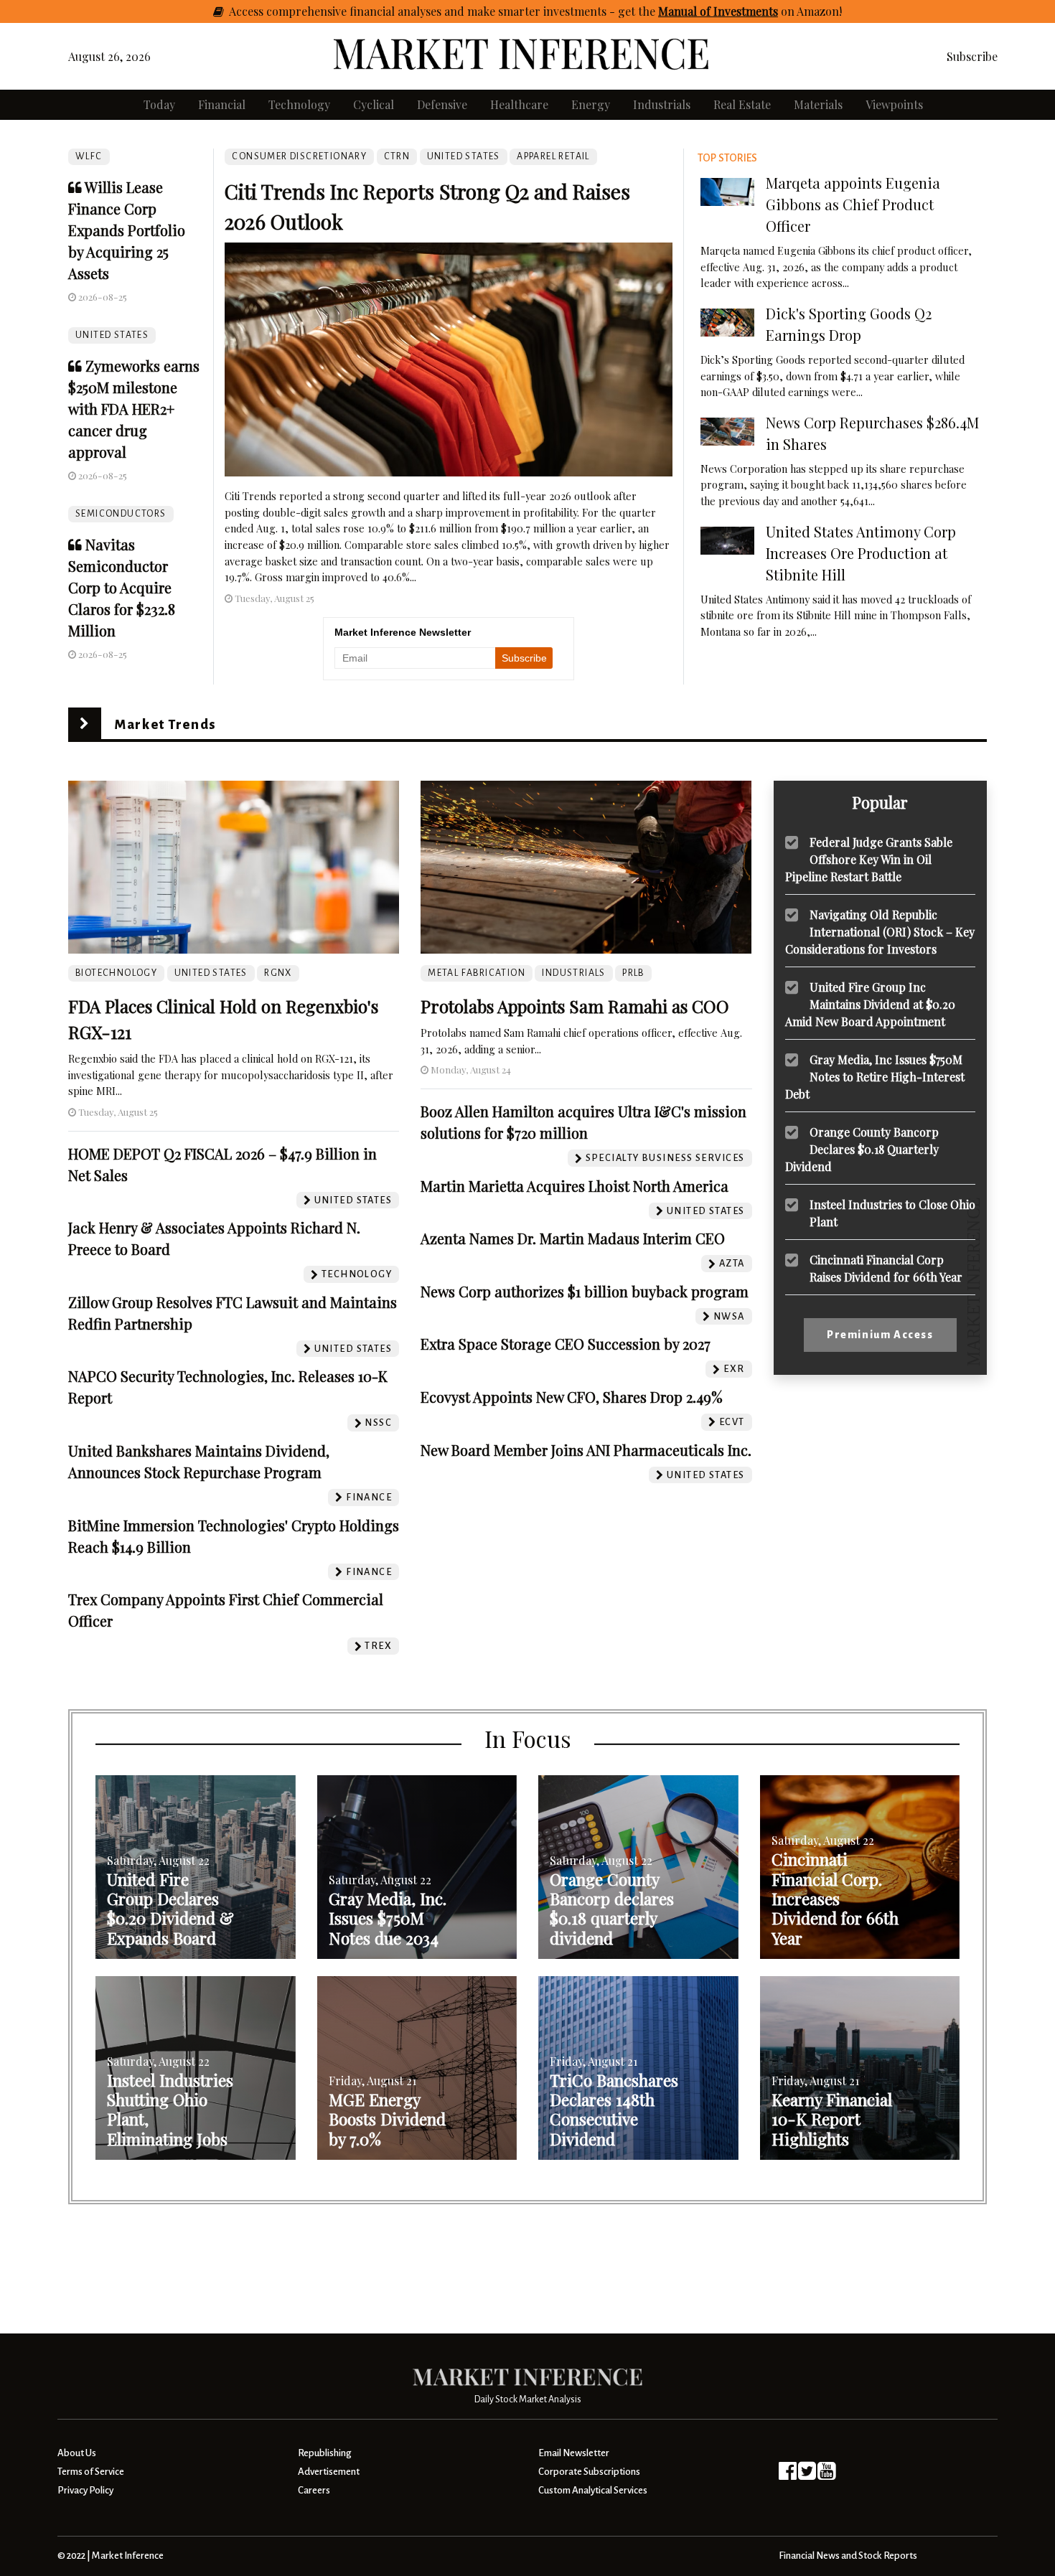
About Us (77, 2453)
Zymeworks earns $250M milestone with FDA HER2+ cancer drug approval (134, 409)
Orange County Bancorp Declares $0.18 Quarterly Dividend (862, 1148)
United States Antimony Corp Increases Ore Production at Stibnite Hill (861, 553)
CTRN (397, 156)
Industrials (662, 104)
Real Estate (742, 104)
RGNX (278, 973)
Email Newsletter (574, 2453)
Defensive (442, 104)
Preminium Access (880, 1335)
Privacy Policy (85, 2490)
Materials (818, 104)
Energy (591, 104)
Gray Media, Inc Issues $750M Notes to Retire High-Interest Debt (875, 1076)
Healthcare (519, 104)
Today (159, 104)
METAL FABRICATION (477, 973)
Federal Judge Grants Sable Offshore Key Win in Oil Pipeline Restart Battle (869, 859)
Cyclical (374, 104)
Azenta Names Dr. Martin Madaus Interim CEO (573, 1238)
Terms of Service (91, 2472)
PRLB (633, 973)
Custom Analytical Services (593, 2490)
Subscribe (972, 56)
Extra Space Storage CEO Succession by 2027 (566, 1344)
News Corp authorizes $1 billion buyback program (585, 1291)
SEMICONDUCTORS (121, 514)
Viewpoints (894, 104)
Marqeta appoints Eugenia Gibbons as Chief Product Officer (853, 204)
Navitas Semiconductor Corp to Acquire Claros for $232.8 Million (122, 587)
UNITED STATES (112, 335)
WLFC (89, 156)
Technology (299, 104)
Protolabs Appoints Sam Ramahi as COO (575, 1006)
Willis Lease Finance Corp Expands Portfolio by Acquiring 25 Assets (127, 230)
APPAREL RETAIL (553, 156)
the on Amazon (738, 11)
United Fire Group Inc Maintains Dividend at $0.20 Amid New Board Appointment (870, 1003)
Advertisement (329, 2472)
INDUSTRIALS (573, 973)
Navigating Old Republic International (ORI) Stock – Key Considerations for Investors (880, 931)
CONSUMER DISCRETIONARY (299, 156)
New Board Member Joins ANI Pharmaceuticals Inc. (586, 1450)
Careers (314, 2490)
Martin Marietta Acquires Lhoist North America (575, 1186)
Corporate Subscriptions (589, 2472)
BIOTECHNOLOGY (116, 973)
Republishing (324, 2453)
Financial (222, 104)
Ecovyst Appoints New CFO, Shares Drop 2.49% (572, 1397)
